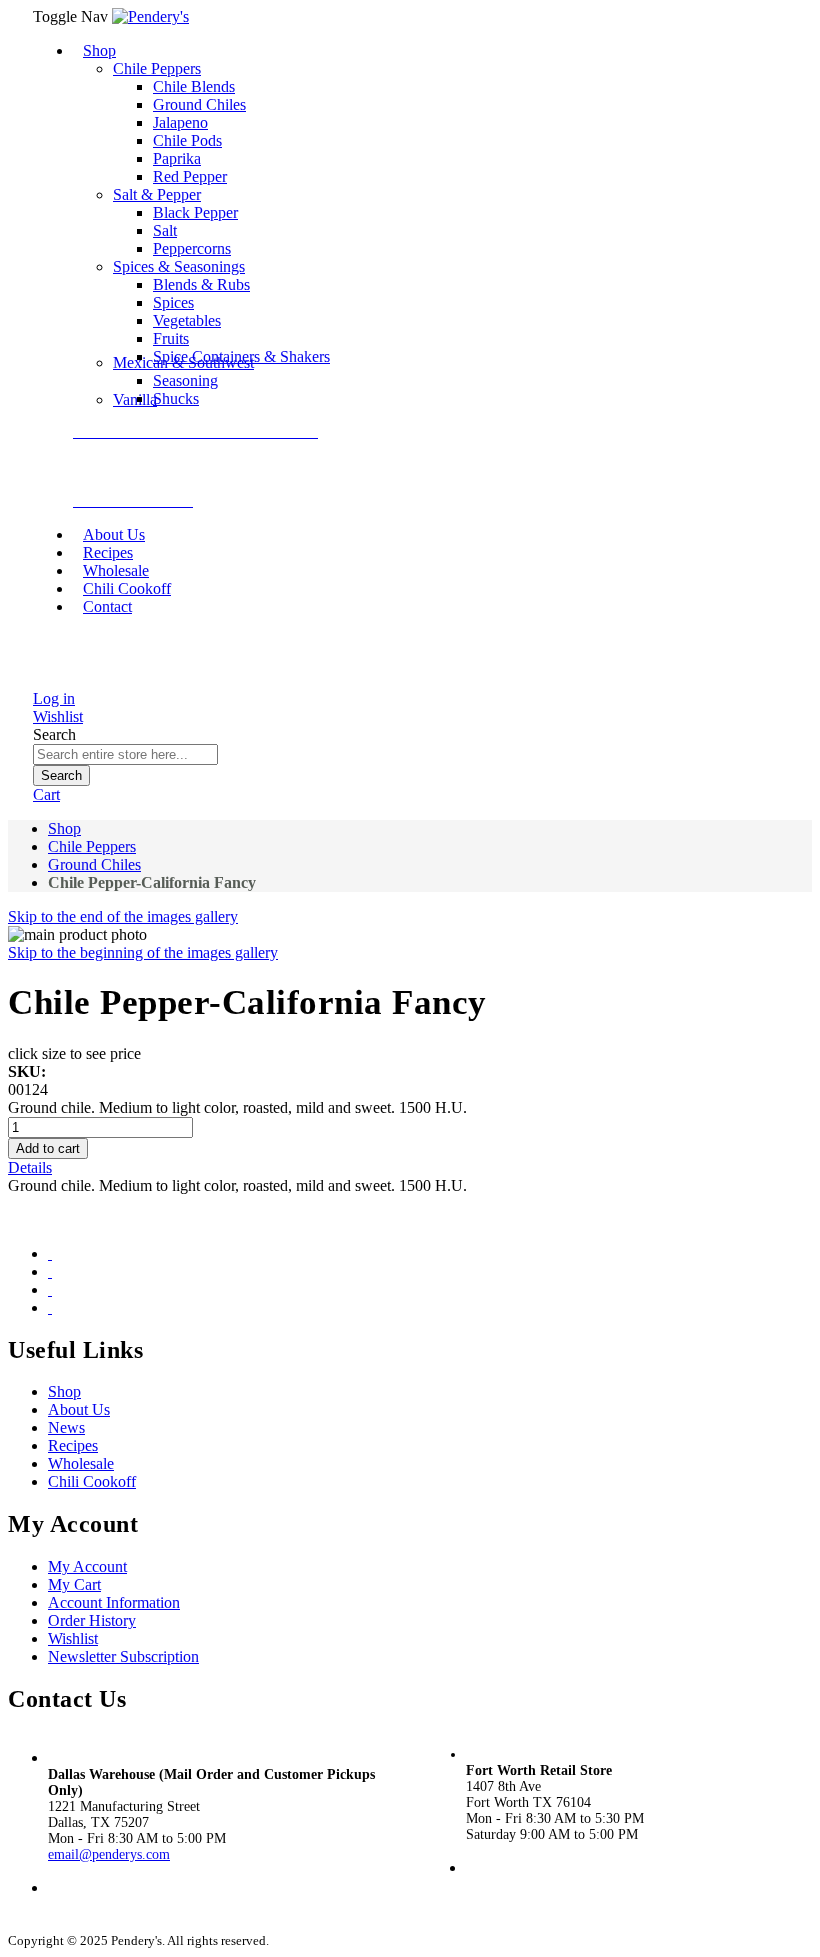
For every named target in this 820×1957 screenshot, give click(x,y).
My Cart (74, 1584)
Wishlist (58, 716)
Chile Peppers (92, 846)
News (66, 1427)
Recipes (73, 1445)
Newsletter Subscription (123, 1656)
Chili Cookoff (92, 1481)
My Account (87, 1566)
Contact (107, 606)
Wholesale (81, 1463)
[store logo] (150, 16)
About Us (79, 1409)
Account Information (114, 1602)
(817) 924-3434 (510, 1884)
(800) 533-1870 (97, 1905)
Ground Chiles (94, 864)
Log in (54, 698)
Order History (92, 1620)
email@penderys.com (109, 1854)
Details (30, 1167)
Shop (64, 828)
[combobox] (125, 754)
